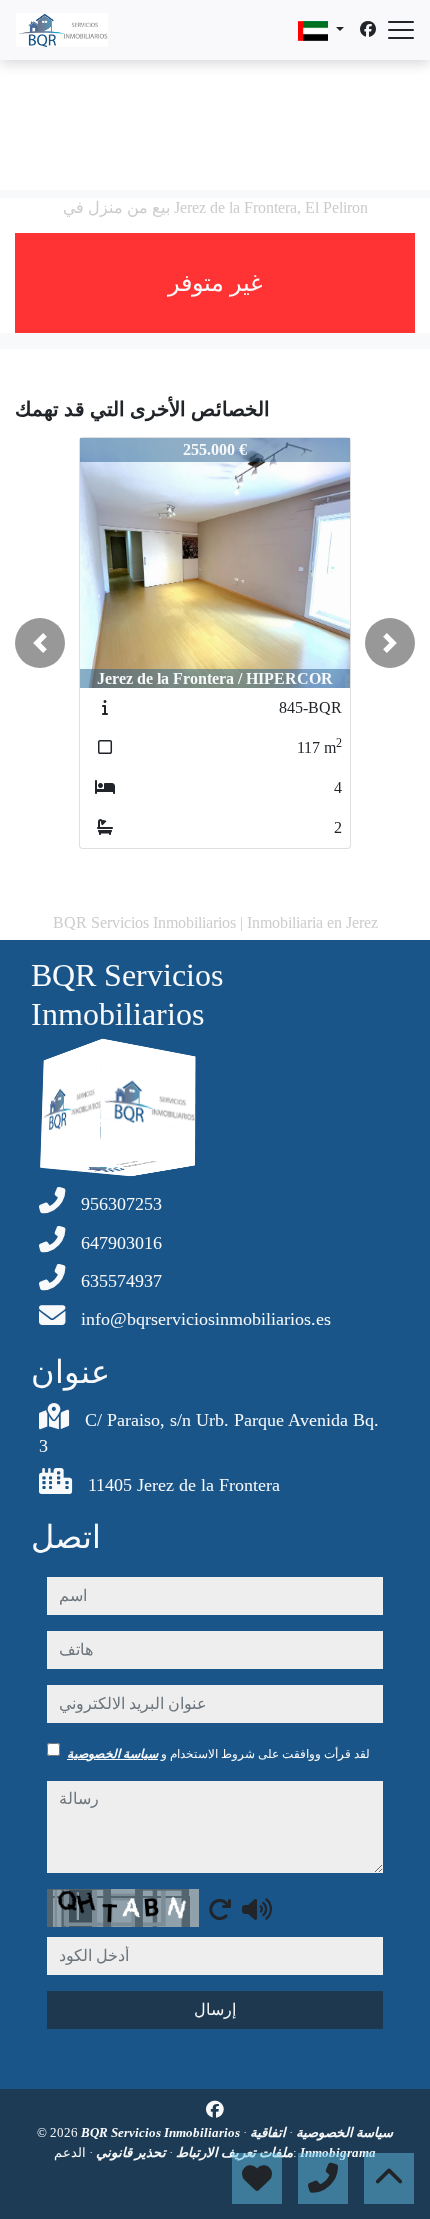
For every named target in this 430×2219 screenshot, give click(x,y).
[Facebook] (368, 29)
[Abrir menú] (401, 30)
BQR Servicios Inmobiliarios (162, 2132)
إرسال (215, 2009)
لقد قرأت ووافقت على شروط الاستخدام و (218, 1754)
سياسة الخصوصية (112, 1754)
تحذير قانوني (129, 2152)
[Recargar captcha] (220, 1909)
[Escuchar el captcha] (257, 1909)
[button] (40, 643)
